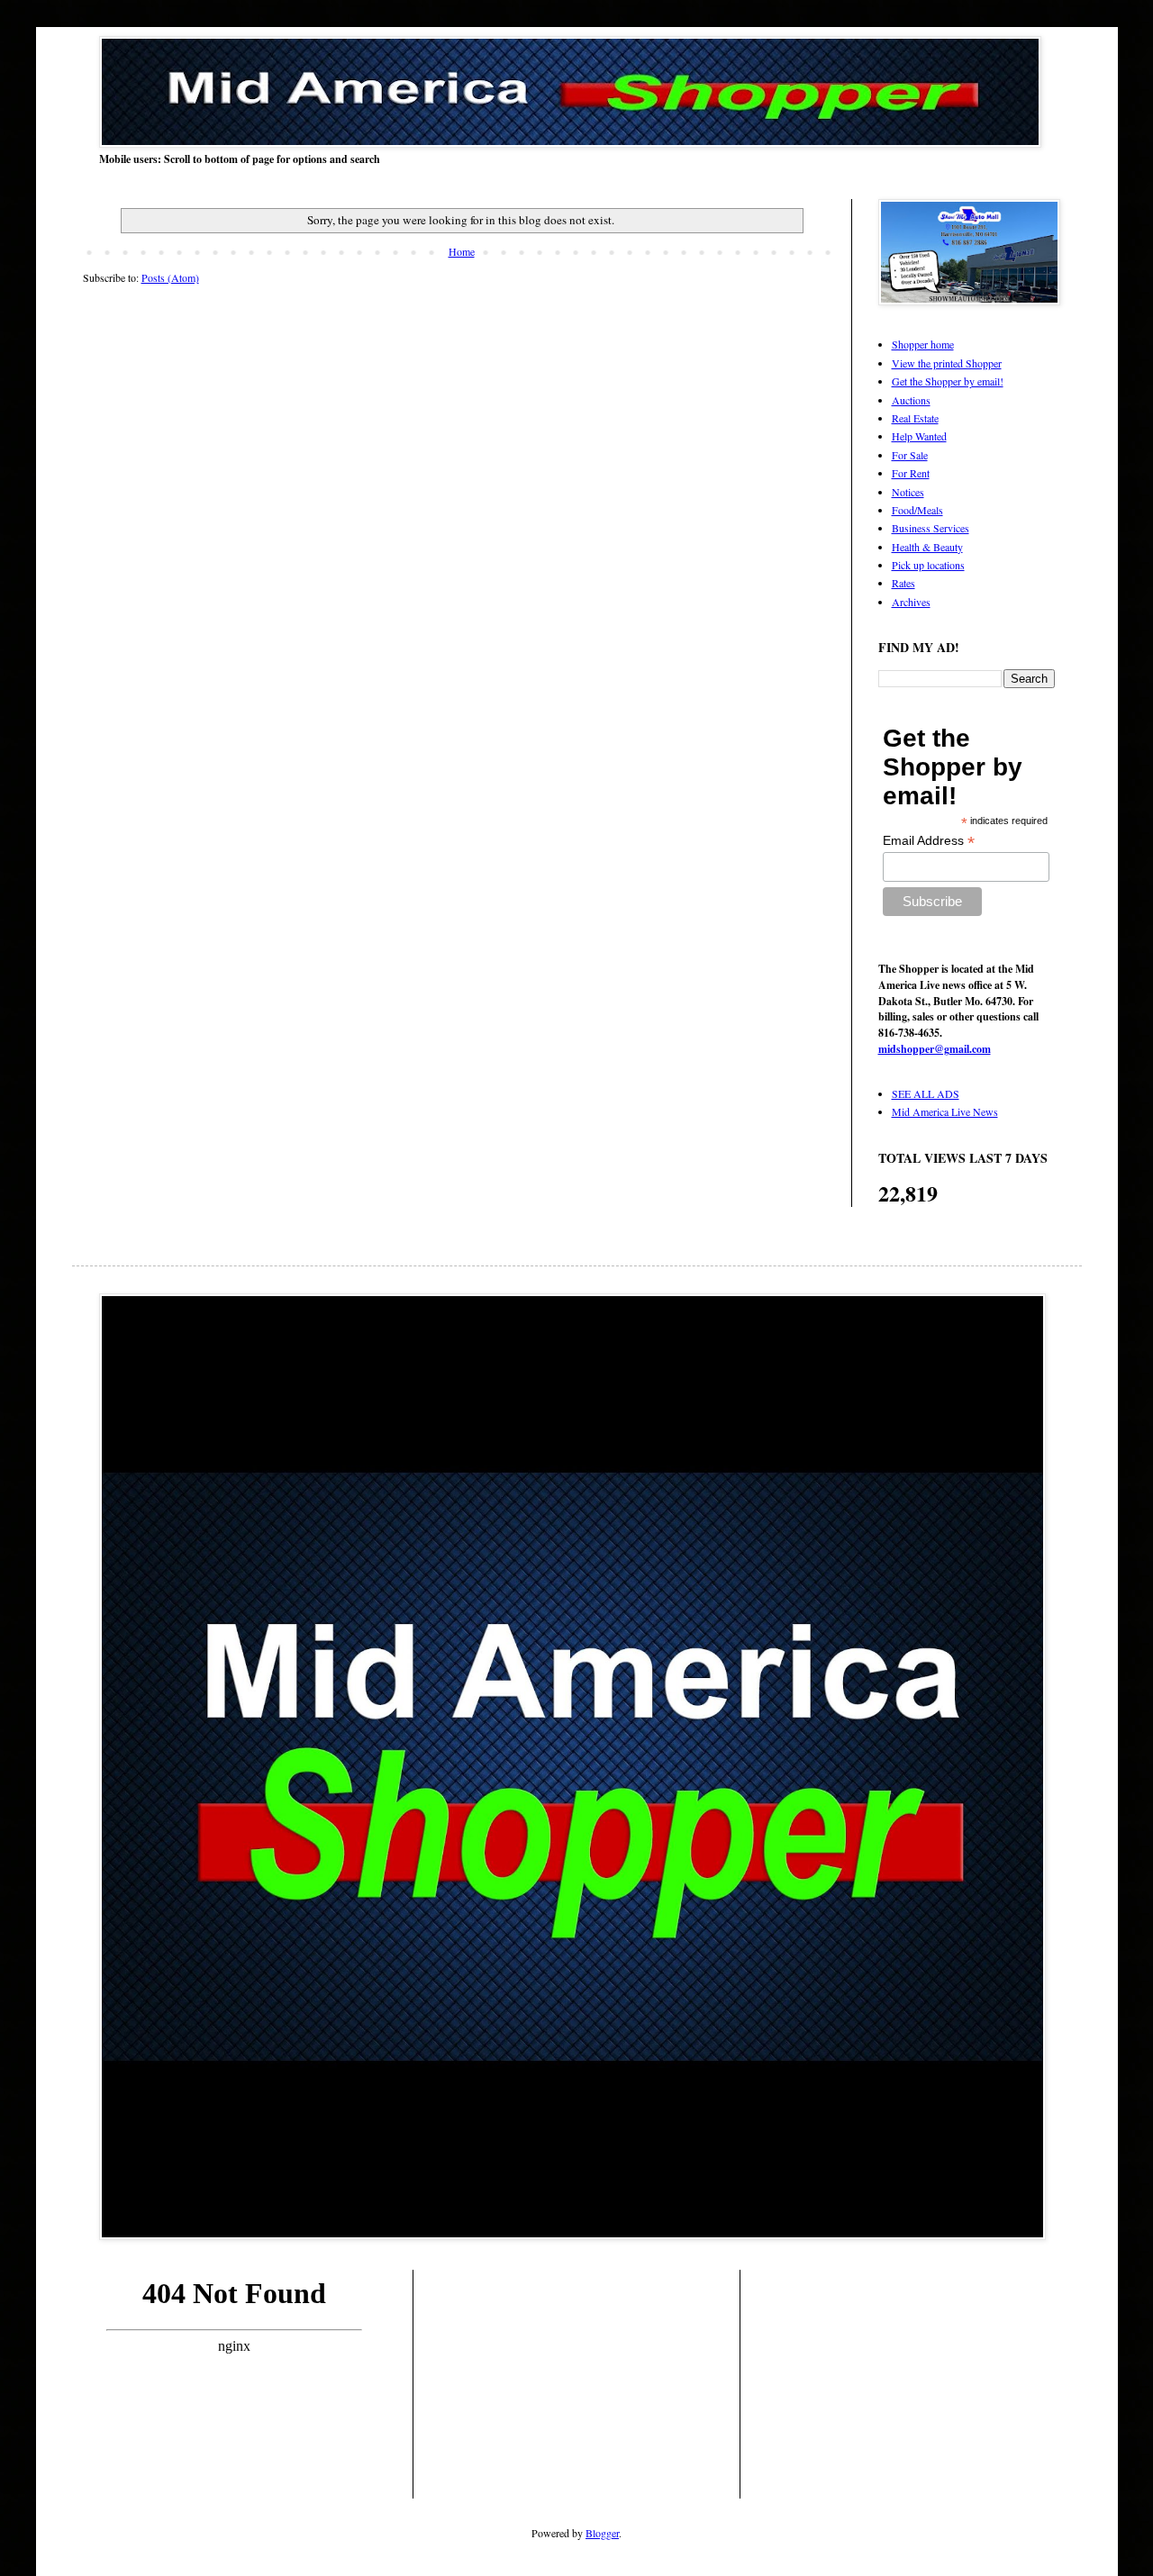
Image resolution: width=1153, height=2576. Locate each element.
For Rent (911, 473)
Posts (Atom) (170, 277)
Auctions (911, 400)
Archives (911, 602)
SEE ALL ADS (926, 1093)
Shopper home (923, 344)
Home (462, 251)
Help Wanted (919, 436)
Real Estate (915, 418)
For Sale (910, 455)
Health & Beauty (927, 547)
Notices (908, 492)
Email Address (929, 841)
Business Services (931, 528)
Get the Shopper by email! (948, 381)
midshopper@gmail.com (935, 1049)
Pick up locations (928, 565)
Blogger (602, 2533)
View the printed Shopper (947, 363)
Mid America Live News (945, 1111)
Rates (903, 583)
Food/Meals (917, 510)
